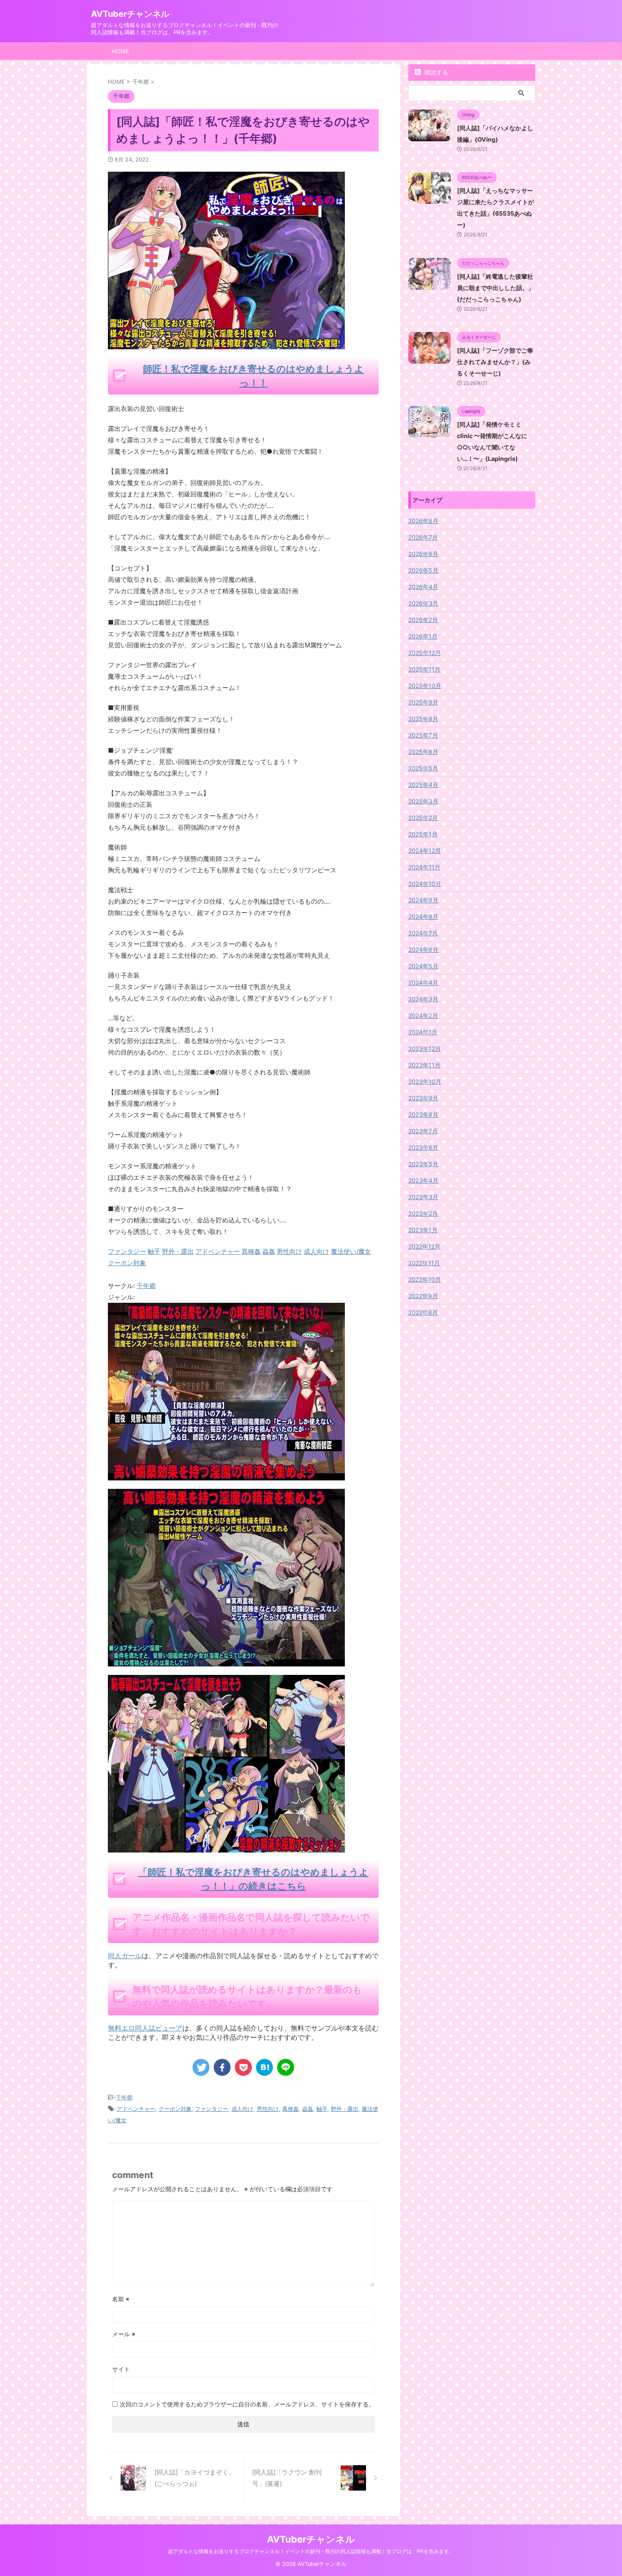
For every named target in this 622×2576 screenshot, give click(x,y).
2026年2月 (423, 620)
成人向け (242, 2109)
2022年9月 (423, 1296)
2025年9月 (423, 702)
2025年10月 (425, 686)
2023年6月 (423, 1147)
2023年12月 (425, 1048)
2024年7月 (423, 933)
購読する (435, 72)
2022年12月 (424, 1246)
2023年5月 (423, 1164)
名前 (121, 2299)
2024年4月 (423, 982)
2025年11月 (424, 669)
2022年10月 (425, 1279)
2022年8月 (423, 1312)
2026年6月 (423, 554)
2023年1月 (423, 1230)
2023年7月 (423, 1131)
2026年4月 (423, 587)
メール (124, 2334)
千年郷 (146, 1286)
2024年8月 (423, 917)
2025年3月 (423, 801)
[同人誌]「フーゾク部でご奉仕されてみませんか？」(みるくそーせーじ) (495, 362)
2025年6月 (423, 752)
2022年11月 (424, 1263)
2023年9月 (423, 1098)
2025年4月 (423, 785)
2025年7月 (423, 735)
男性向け (268, 2109)
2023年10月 (425, 1081)
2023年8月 (423, 1114)
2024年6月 (423, 950)
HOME (121, 51)
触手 (322, 2109)
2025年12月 (425, 653)
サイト (121, 2369)
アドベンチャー (136, 2109)
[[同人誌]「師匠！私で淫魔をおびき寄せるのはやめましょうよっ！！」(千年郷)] (264, 2067)
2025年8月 (423, 719)
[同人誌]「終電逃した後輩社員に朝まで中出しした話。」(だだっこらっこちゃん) (495, 288)
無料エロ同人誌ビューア (145, 2028)
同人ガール (125, 1956)
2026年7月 (423, 537)
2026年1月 (423, 636)
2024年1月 (423, 1032)
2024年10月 (425, 884)
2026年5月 (423, 570)
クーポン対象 (175, 2109)
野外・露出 (345, 2109)
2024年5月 (423, 966)
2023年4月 (423, 1180)
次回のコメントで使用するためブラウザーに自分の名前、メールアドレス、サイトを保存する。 (247, 2404)
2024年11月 (424, 867)
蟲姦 (308, 2109)
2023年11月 (424, 1065)
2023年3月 (423, 1197)
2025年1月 (423, 834)
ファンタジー (212, 2109)
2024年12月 (425, 851)
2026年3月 (423, 603)
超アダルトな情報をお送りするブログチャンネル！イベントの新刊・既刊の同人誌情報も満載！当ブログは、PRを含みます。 (311, 2551)
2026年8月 (423, 521)
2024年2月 (423, 1015)
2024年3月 (423, 999)
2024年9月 (423, 900)
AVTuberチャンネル (130, 14)
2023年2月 (423, 1213)
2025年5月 (423, 768)
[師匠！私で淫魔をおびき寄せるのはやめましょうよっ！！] (226, 1475)
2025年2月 (423, 818)
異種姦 (290, 2109)
